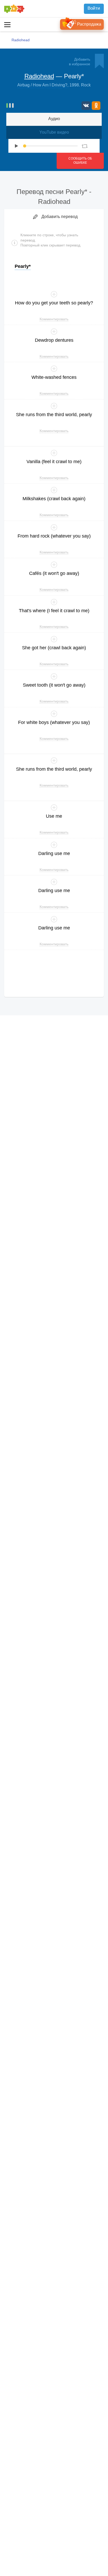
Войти (94, 8)
